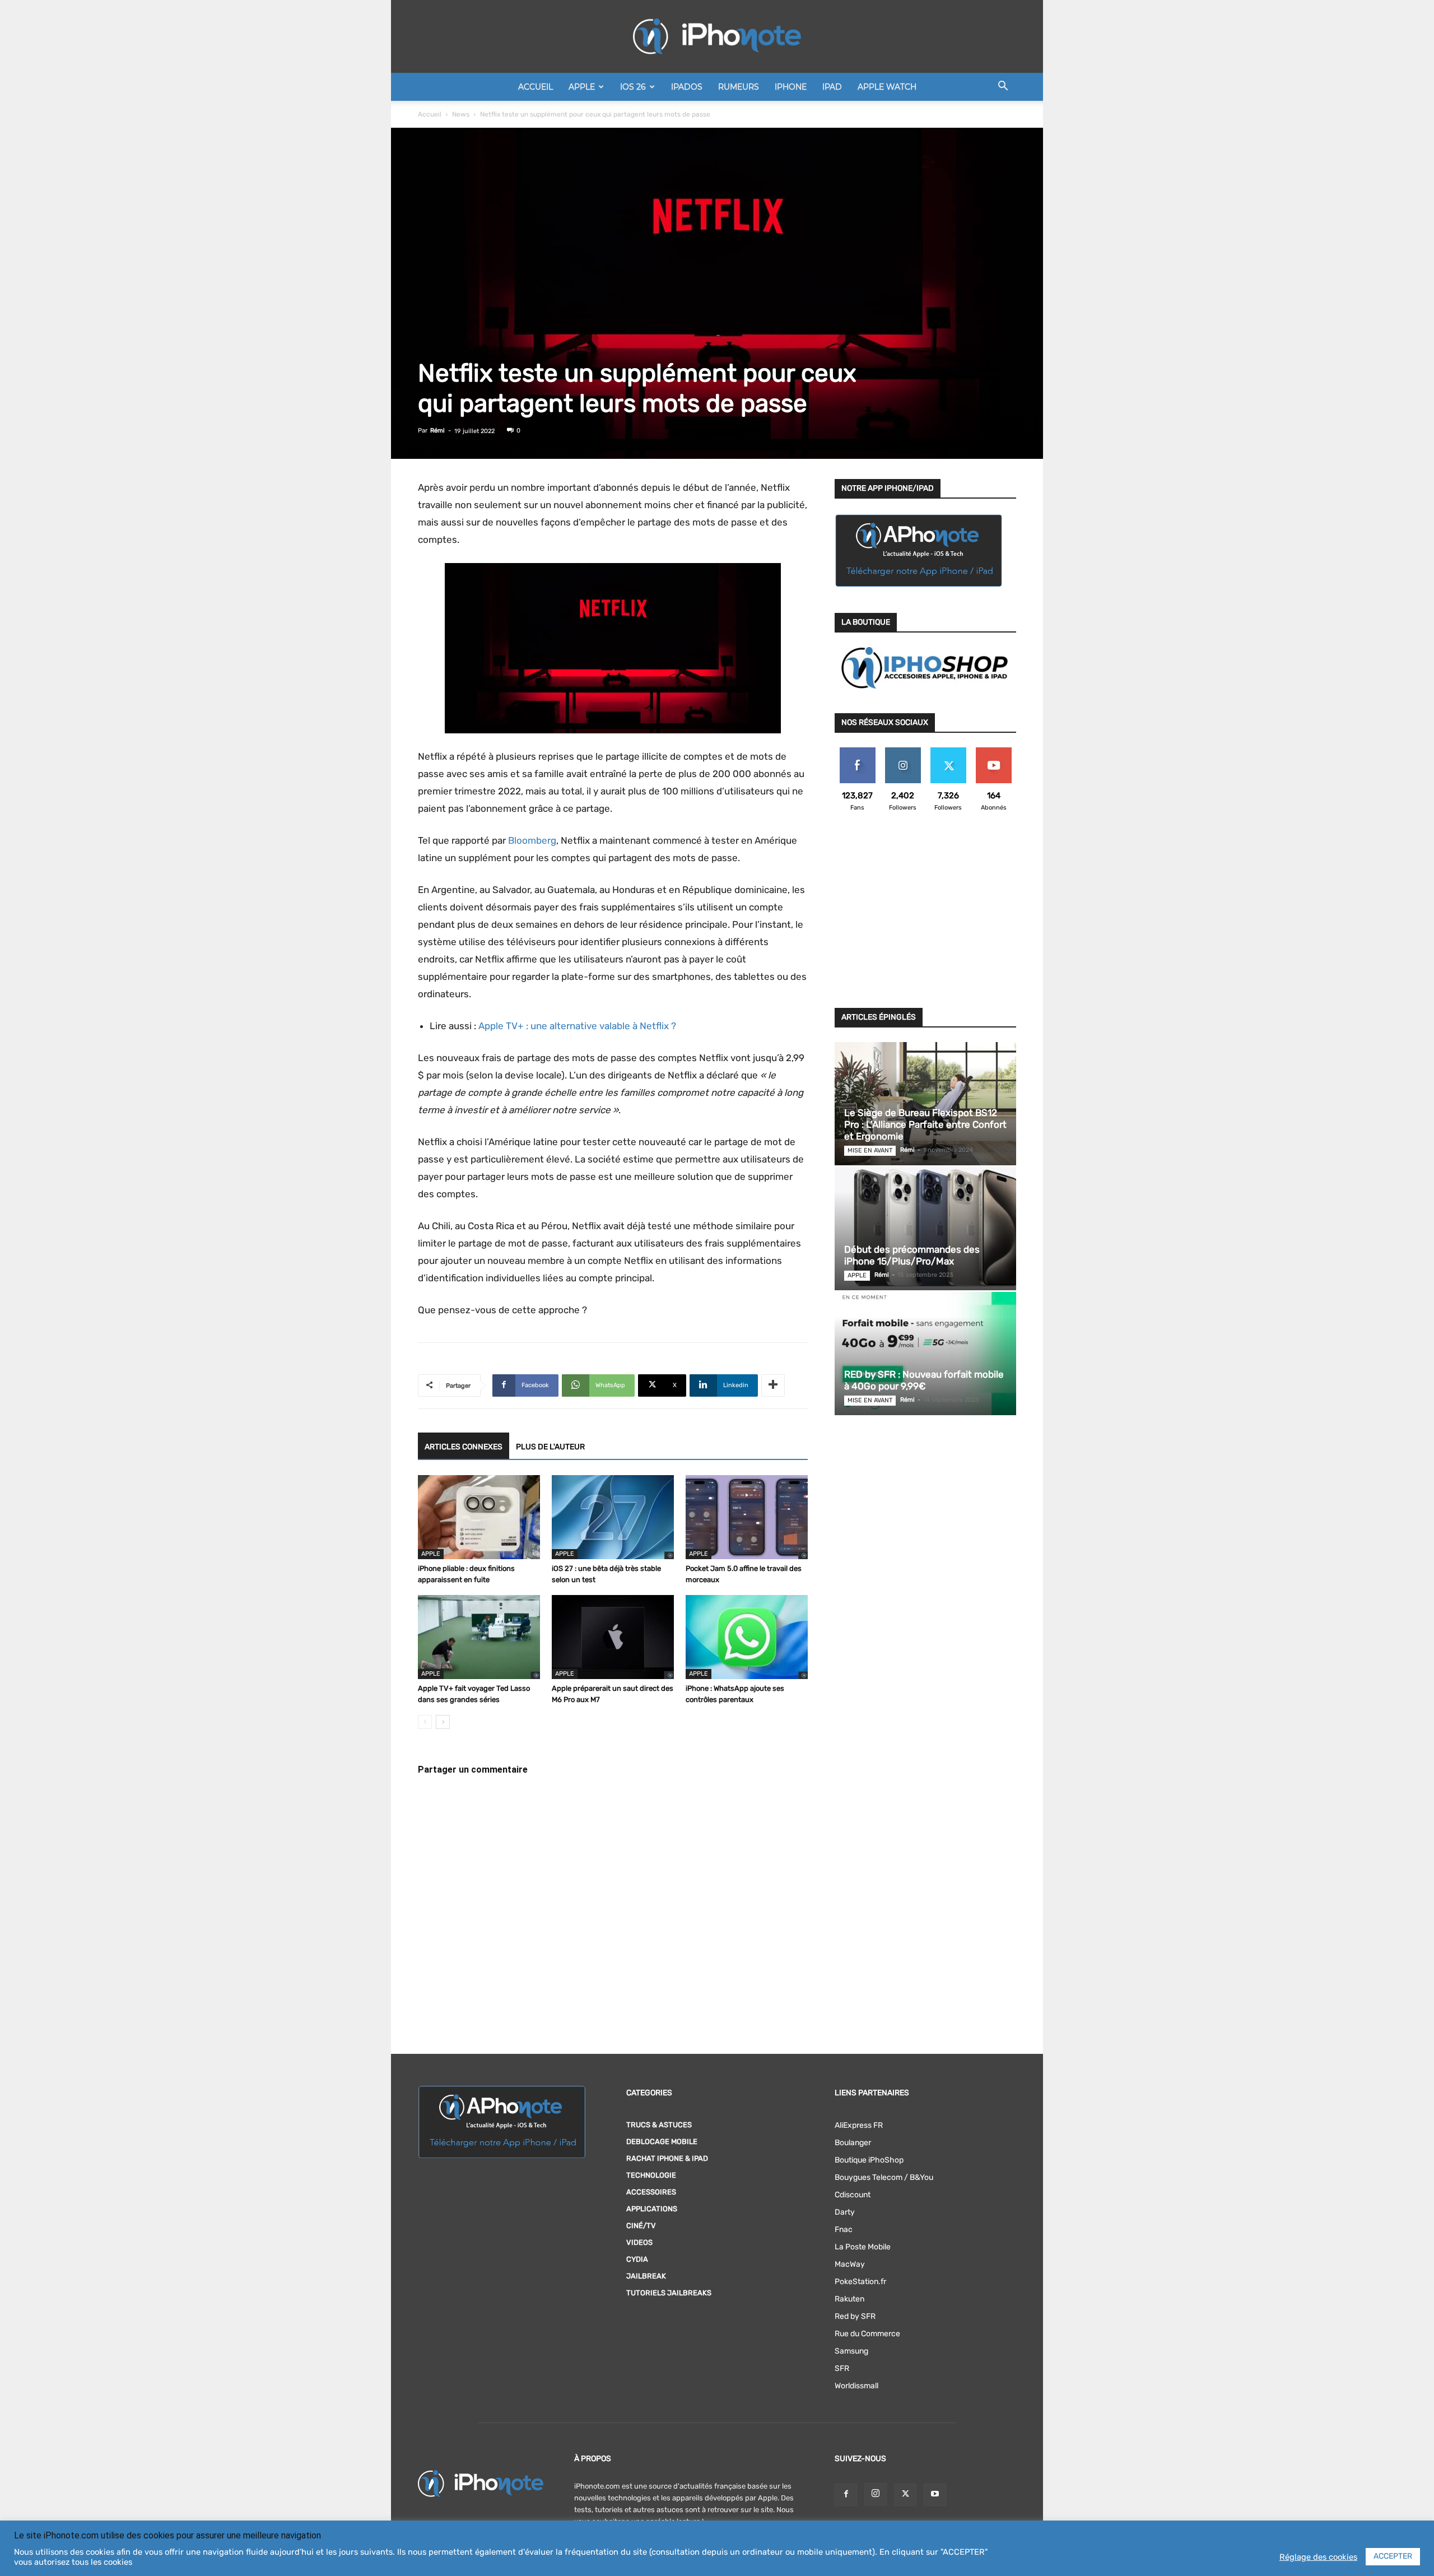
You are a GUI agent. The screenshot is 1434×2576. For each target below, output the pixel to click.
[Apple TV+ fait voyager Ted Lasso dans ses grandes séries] (479, 1637)
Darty (845, 2212)
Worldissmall (856, 2386)
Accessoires (651, 2192)
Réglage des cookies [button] (1318, 2557)
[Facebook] (846, 2495)
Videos (639, 2242)
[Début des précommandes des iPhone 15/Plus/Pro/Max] (925, 1229)
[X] (905, 2495)
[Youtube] (935, 2495)
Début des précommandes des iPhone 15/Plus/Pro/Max (912, 1255)
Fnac (844, 2229)
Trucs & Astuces (659, 2125)
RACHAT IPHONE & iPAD (667, 2158)
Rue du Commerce (867, 2334)
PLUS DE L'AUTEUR (550, 1447)
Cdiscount (853, 2195)
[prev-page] (425, 1722)
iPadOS (687, 87)
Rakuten (849, 2299)
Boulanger (853, 2143)
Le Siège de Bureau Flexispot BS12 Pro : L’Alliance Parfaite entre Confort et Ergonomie (925, 1124)
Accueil (536, 87)
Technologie (651, 2175)
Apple (582, 87)
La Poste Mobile (863, 2247)
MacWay (850, 2264)
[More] (773, 1385)
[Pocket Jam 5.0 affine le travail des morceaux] (747, 1517)
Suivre (903, 752)
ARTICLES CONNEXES (464, 1447)
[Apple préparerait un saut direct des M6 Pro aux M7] (613, 1637)
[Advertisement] (925, 917)
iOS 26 (633, 87)
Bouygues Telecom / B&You (884, 2177)
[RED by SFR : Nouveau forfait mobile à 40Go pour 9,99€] (925, 1354)
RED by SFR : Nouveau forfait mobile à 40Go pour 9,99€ (924, 1380)
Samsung (851, 2351)
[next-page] (443, 1722)
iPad (832, 87)
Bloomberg (532, 840)
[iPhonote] (717, 36)
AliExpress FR (859, 2125)
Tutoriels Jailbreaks (669, 2293)
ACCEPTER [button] (1393, 2556)
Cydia (637, 2259)
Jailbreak (646, 2276)
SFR (842, 2368)
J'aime (858, 752)
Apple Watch (887, 87)
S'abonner (993, 752)
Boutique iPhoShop (869, 2160)
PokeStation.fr (860, 2282)
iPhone (791, 87)
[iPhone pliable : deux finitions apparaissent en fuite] (479, 1517)
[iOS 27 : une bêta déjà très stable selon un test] (613, 1517)
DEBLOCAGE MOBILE (662, 2142)
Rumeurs (739, 87)
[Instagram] (876, 2494)
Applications (652, 2209)
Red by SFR (855, 2316)
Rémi (437, 431)
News (461, 114)
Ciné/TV (641, 2226)
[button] (1003, 88)
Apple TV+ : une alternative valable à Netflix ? (577, 1026)
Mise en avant (870, 1150)
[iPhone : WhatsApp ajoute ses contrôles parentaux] (747, 1637)
